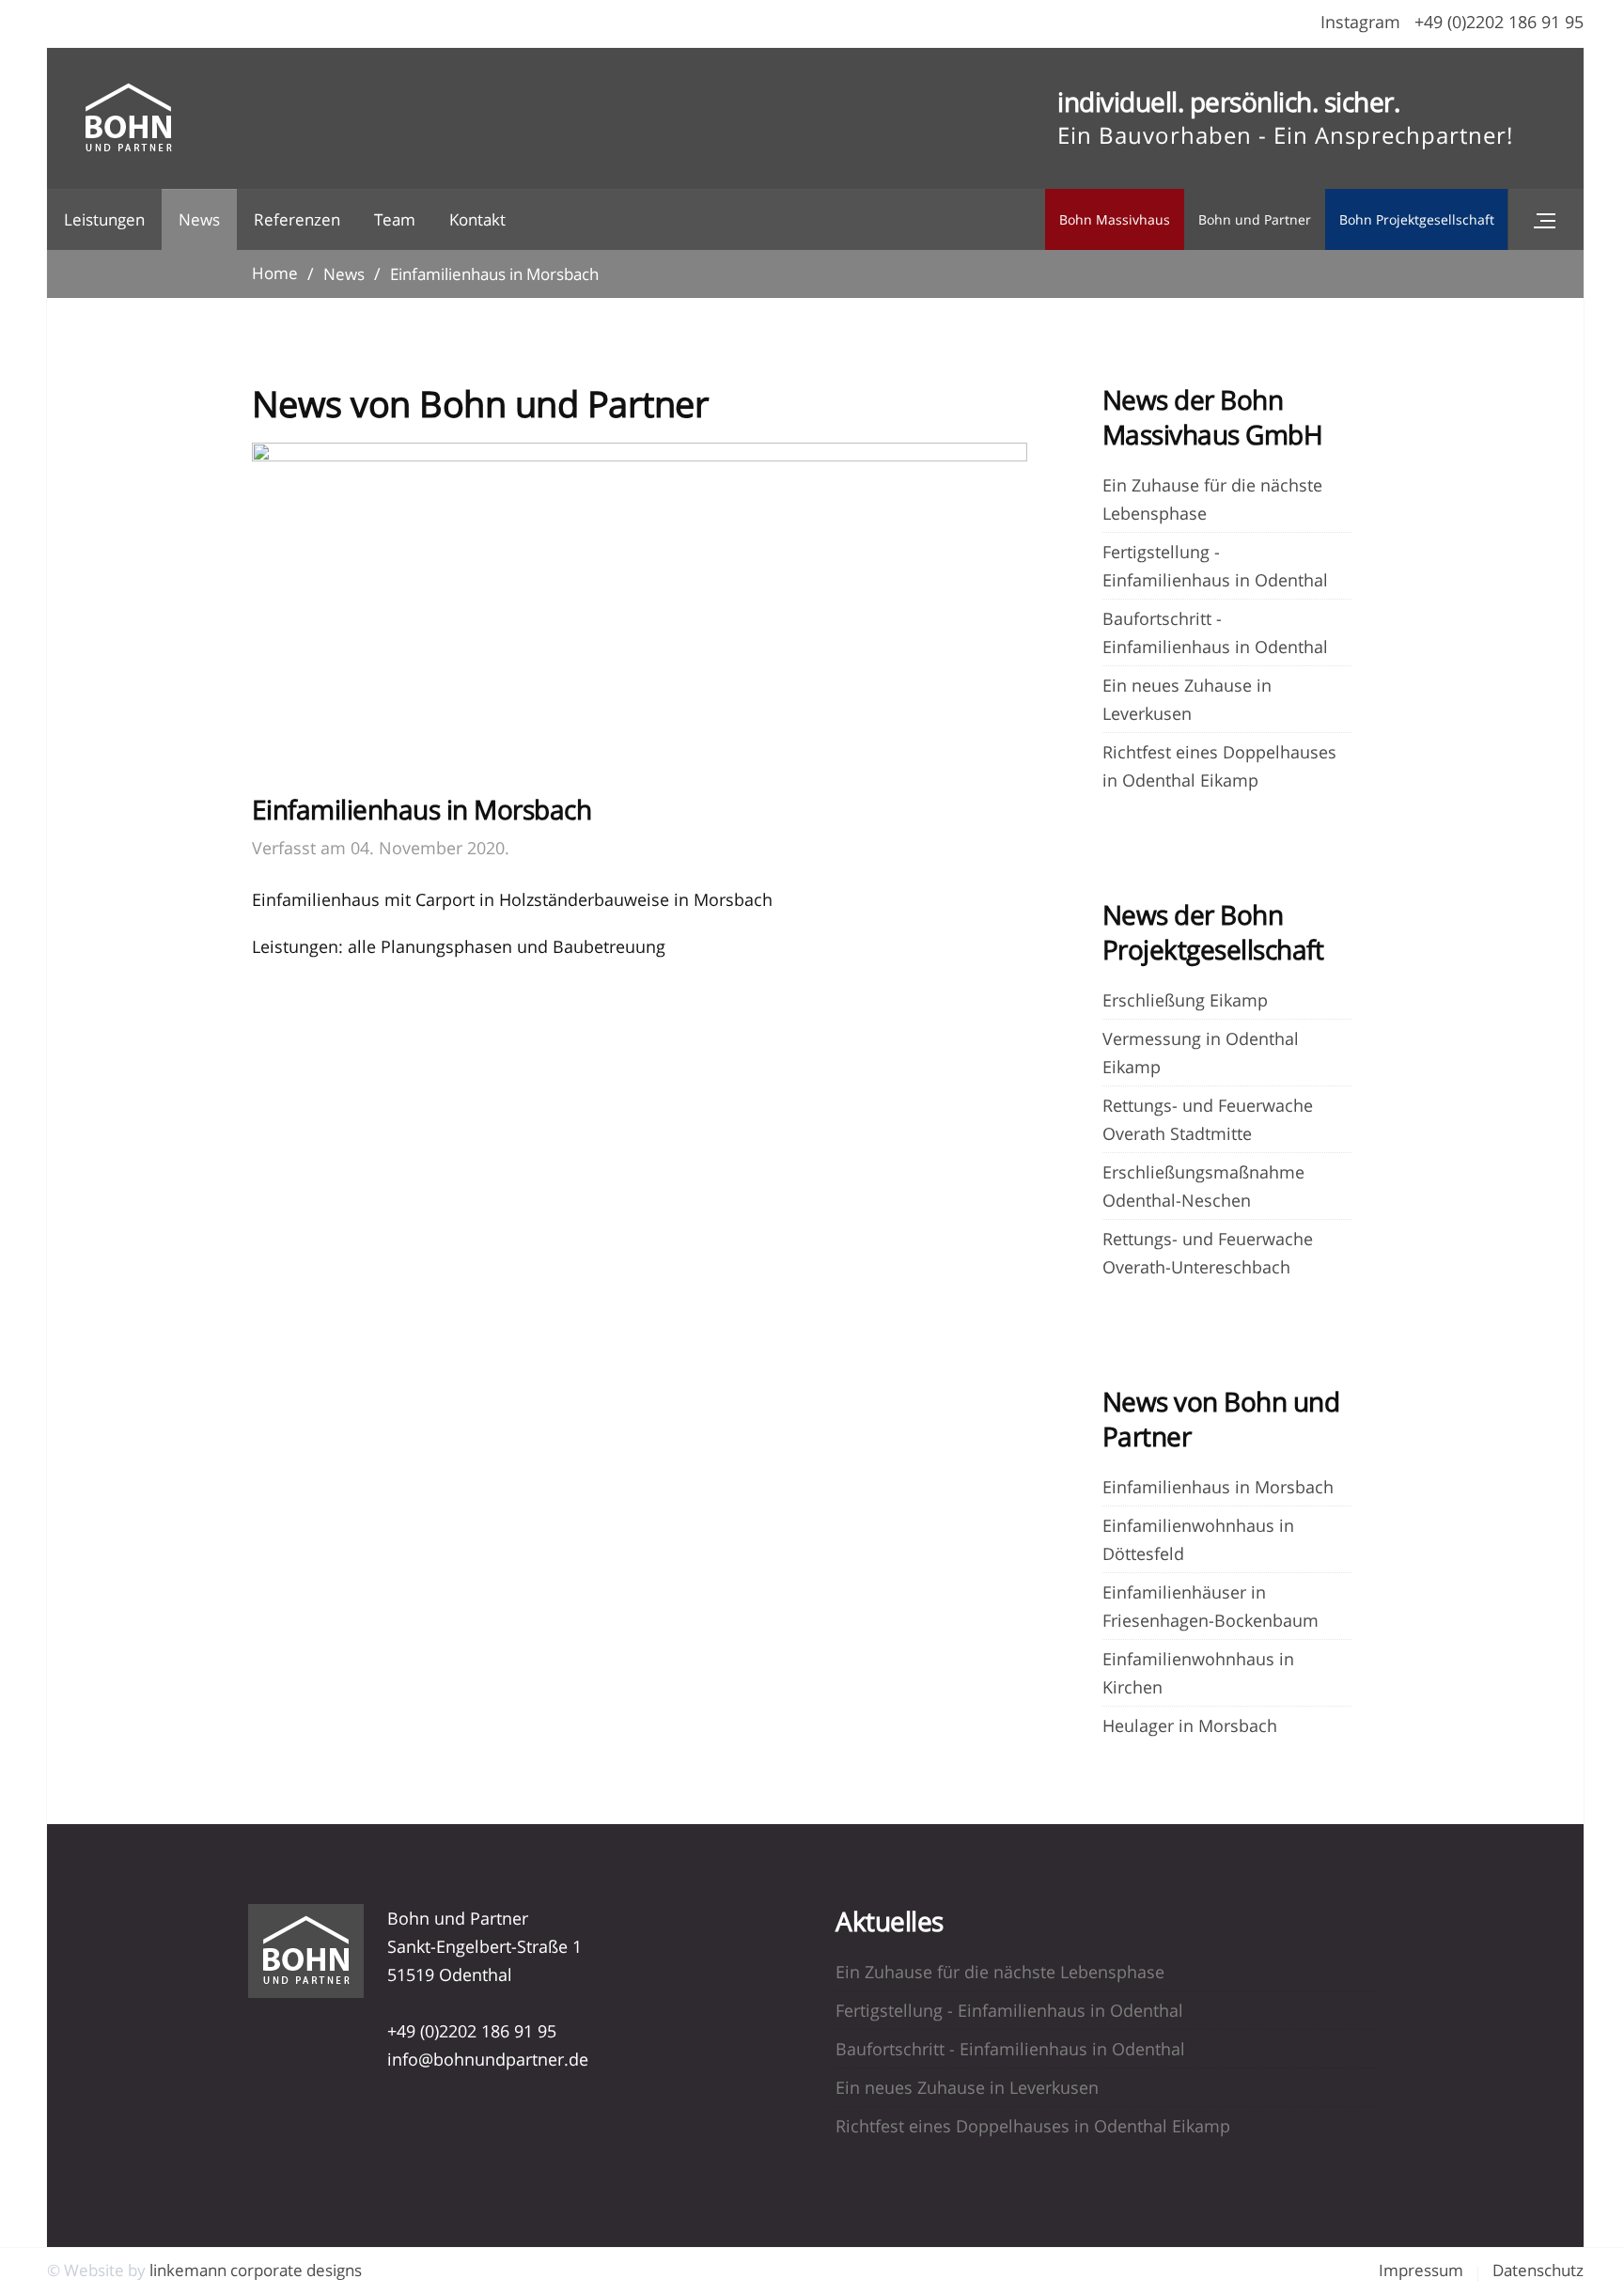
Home (275, 273)
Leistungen (104, 219)
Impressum (1421, 2270)
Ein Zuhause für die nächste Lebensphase (1000, 1972)
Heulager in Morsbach (1190, 1725)
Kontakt (477, 219)
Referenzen (297, 219)
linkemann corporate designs (256, 2270)
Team (395, 219)
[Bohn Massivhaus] (128, 118)
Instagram (1360, 22)
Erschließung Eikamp (1185, 1000)
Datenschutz (1538, 2270)
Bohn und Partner (1255, 219)
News (199, 219)
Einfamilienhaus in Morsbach (1218, 1487)
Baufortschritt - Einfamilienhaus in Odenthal (1010, 2049)
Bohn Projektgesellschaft (1417, 219)
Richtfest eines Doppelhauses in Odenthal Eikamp (1033, 2126)
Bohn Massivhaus (1115, 219)
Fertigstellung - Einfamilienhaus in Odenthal (1009, 2010)
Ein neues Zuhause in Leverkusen (967, 2087)
